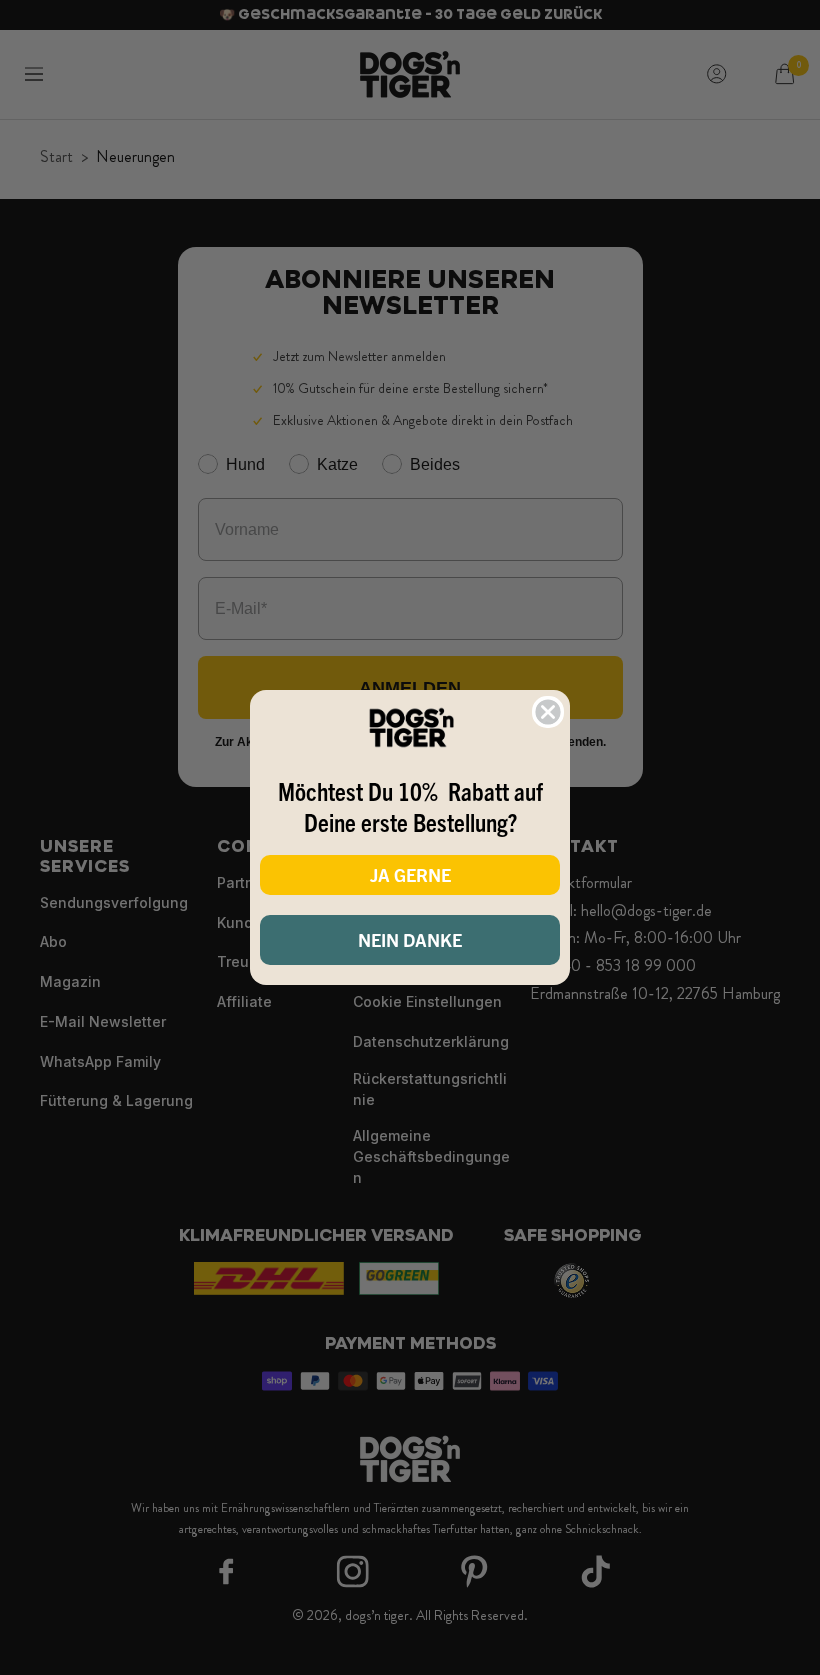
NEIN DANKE (410, 939)
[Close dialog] (548, 712)
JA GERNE (410, 874)
